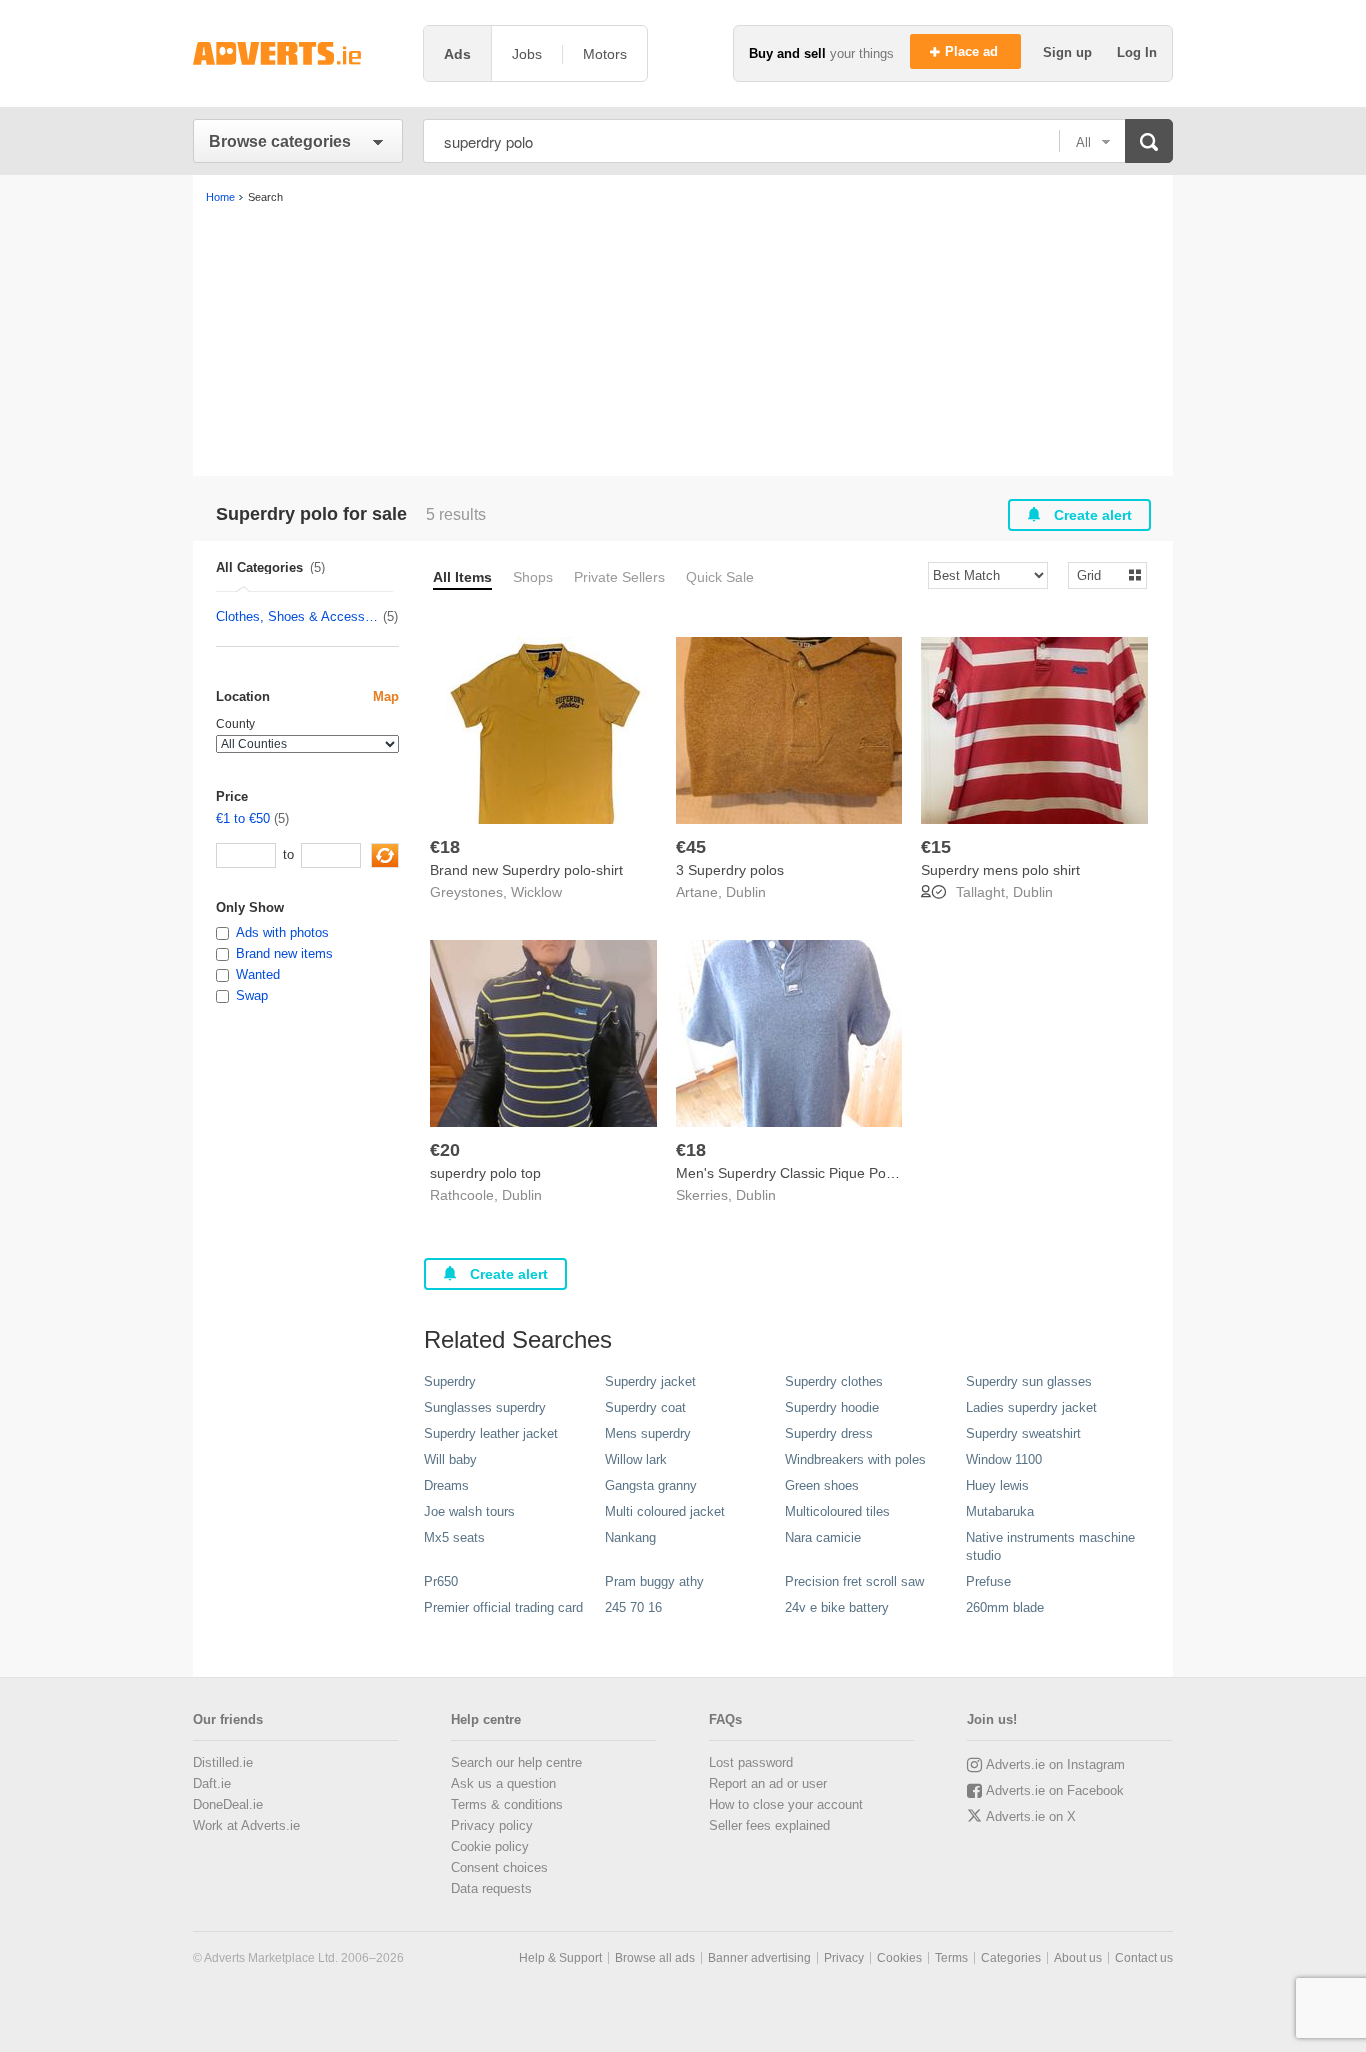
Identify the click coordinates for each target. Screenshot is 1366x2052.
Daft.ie (212, 1783)
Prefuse (988, 1581)
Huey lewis (997, 1485)
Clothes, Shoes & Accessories (298, 616)
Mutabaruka (1000, 1511)
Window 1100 (1004, 1459)
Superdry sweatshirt (1023, 1433)
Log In (1137, 52)
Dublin (746, 892)
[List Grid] (1099, 574)
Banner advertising (759, 1958)
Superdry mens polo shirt (1000, 870)
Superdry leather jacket (491, 1433)
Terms (951, 1958)
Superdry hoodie (832, 1407)
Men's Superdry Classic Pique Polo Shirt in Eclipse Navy (853, 1173)
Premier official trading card (503, 1607)
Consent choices (499, 1867)
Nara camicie (823, 1537)
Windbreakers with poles (855, 1459)
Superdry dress (829, 1433)
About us (1078, 1958)
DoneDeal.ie (228, 1804)
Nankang (630, 1537)
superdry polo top (485, 1173)
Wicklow (536, 892)
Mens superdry (648, 1433)
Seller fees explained (769, 1825)
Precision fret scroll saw (854, 1581)
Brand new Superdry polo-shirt (526, 870)
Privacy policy (492, 1825)
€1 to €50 (243, 818)
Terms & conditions (507, 1804)
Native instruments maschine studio (1050, 1546)
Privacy (844, 1958)
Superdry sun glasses (1029, 1381)
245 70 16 (633, 1607)
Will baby (450, 1459)
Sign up (1069, 52)
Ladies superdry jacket (1031, 1407)
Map (386, 696)
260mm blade (1005, 1607)
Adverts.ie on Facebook (1055, 1790)
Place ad (973, 51)
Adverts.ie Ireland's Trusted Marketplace (298, 53)
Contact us (1144, 1958)
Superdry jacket (650, 1381)
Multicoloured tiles (837, 1511)
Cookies (899, 1958)
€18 (445, 847)
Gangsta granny (651, 1485)
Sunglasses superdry (485, 1407)
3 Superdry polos (730, 870)
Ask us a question (503, 1783)
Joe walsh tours (469, 1511)
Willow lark (636, 1459)
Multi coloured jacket (665, 1511)
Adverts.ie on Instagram (1055, 1764)
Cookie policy (490, 1846)
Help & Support (560, 1958)
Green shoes (822, 1485)
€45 (691, 847)
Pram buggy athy (654, 1581)
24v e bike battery (837, 1607)
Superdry (450, 1381)
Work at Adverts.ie (246, 1825)
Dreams (446, 1485)
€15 (936, 847)
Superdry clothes (834, 1381)
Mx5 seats (454, 1537)
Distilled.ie (223, 1762)
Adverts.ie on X (1031, 1816)
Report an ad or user (768, 1783)
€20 (445, 1150)
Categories (1011, 1958)
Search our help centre (516, 1762)
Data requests (491, 1888)
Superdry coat (645, 1407)
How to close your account (786, 1804)
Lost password (751, 1762)
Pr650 (441, 1581)
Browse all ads (655, 1958)
